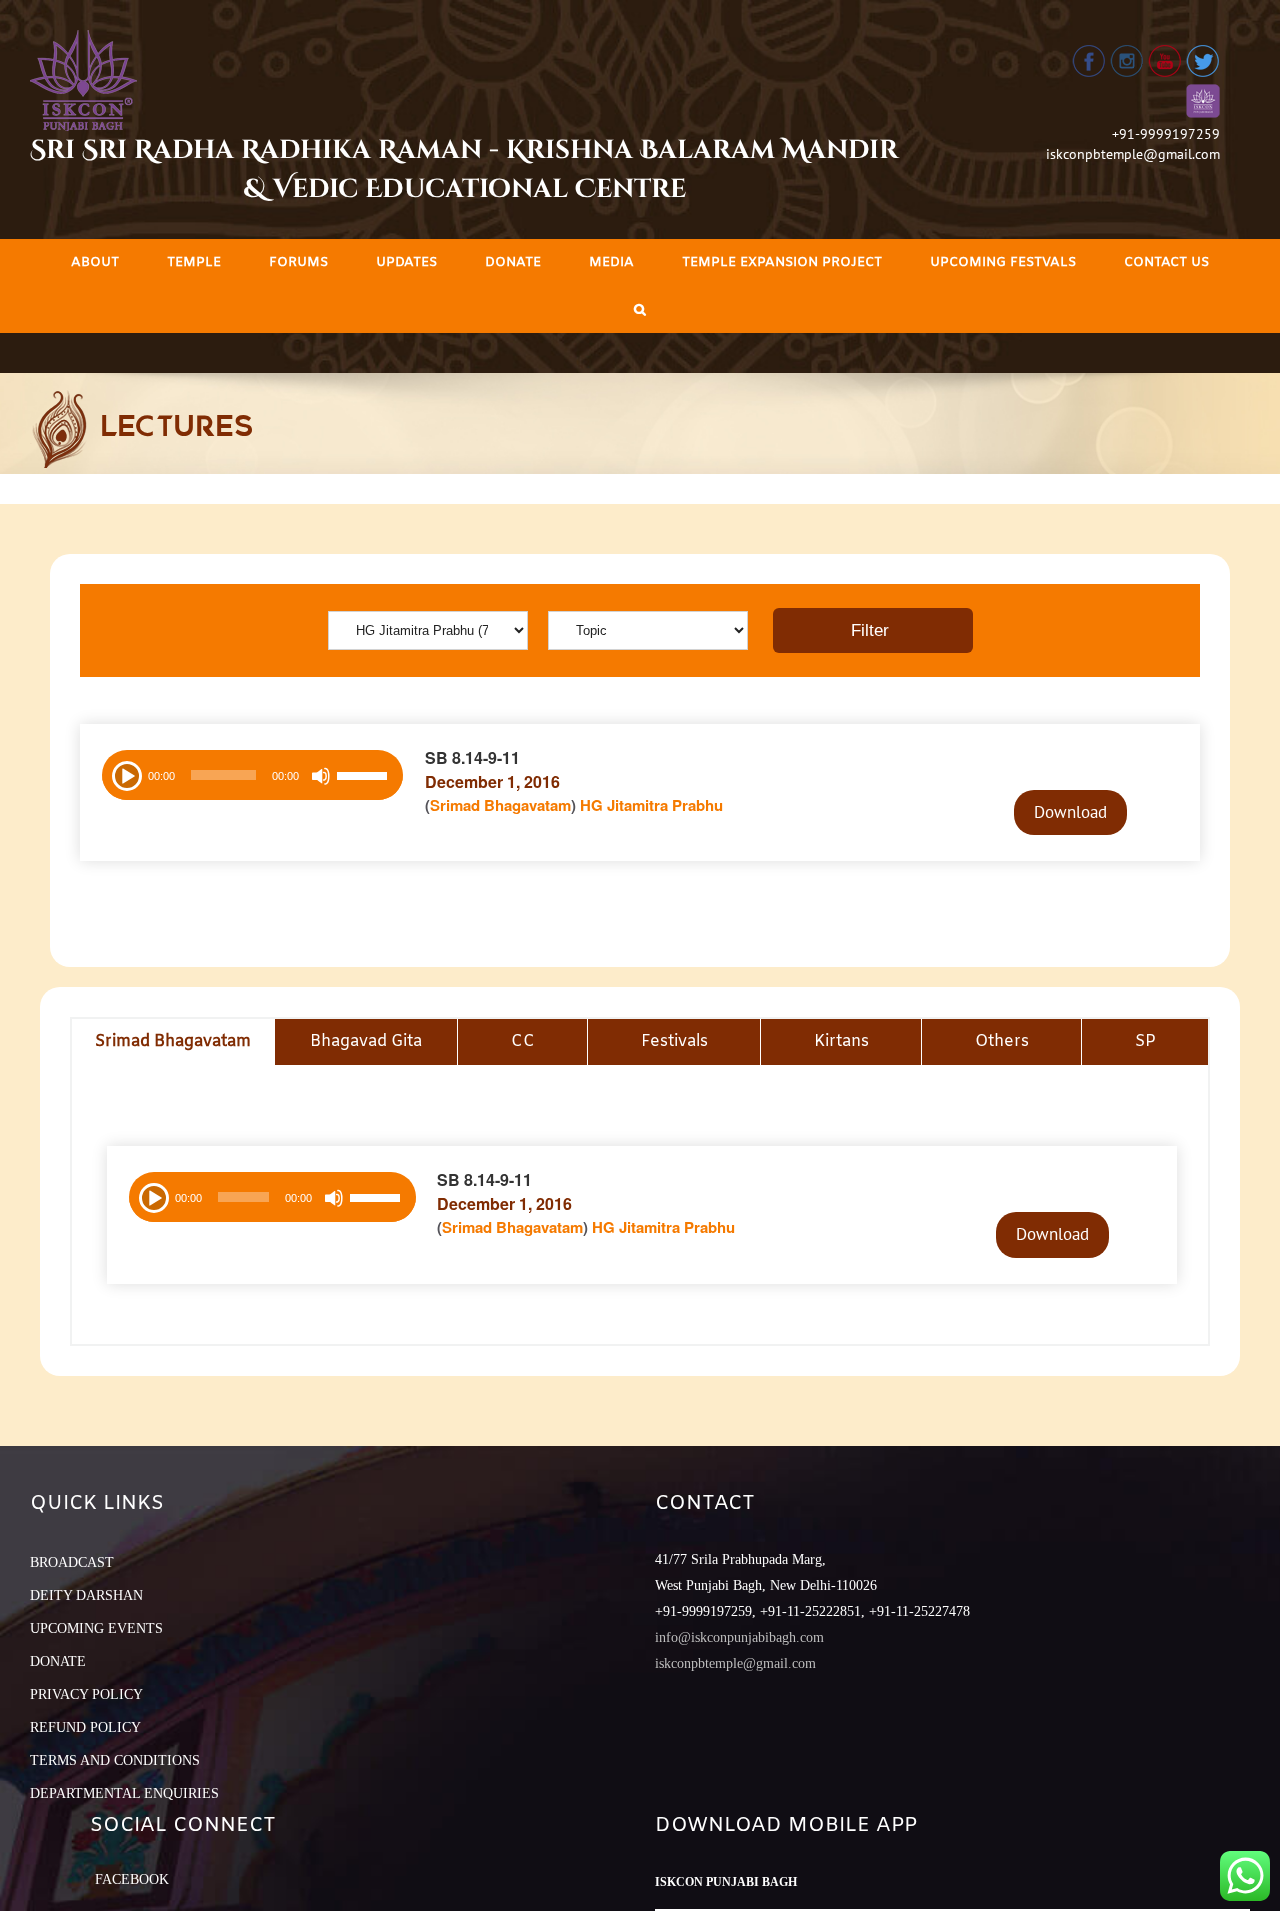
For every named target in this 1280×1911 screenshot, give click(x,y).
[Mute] (321, 776)
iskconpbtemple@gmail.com (1133, 154)
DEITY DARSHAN (86, 1595)
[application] (252, 775)
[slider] (365, 778)
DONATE (58, 1661)
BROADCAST (72, 1562)
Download (1070, 812)
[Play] (125, 774)
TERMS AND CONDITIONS (115, 1760)
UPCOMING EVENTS (96, 1628)
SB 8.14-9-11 (472, 757)
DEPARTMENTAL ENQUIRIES (124, 1793)
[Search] (640, 309)
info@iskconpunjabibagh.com (739, 1637)
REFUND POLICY (85, 1727)
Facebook (132, 1879)
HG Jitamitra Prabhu (651, 805)
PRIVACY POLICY (86, 1694)
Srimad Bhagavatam (500, 805)
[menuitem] (95, 262)
